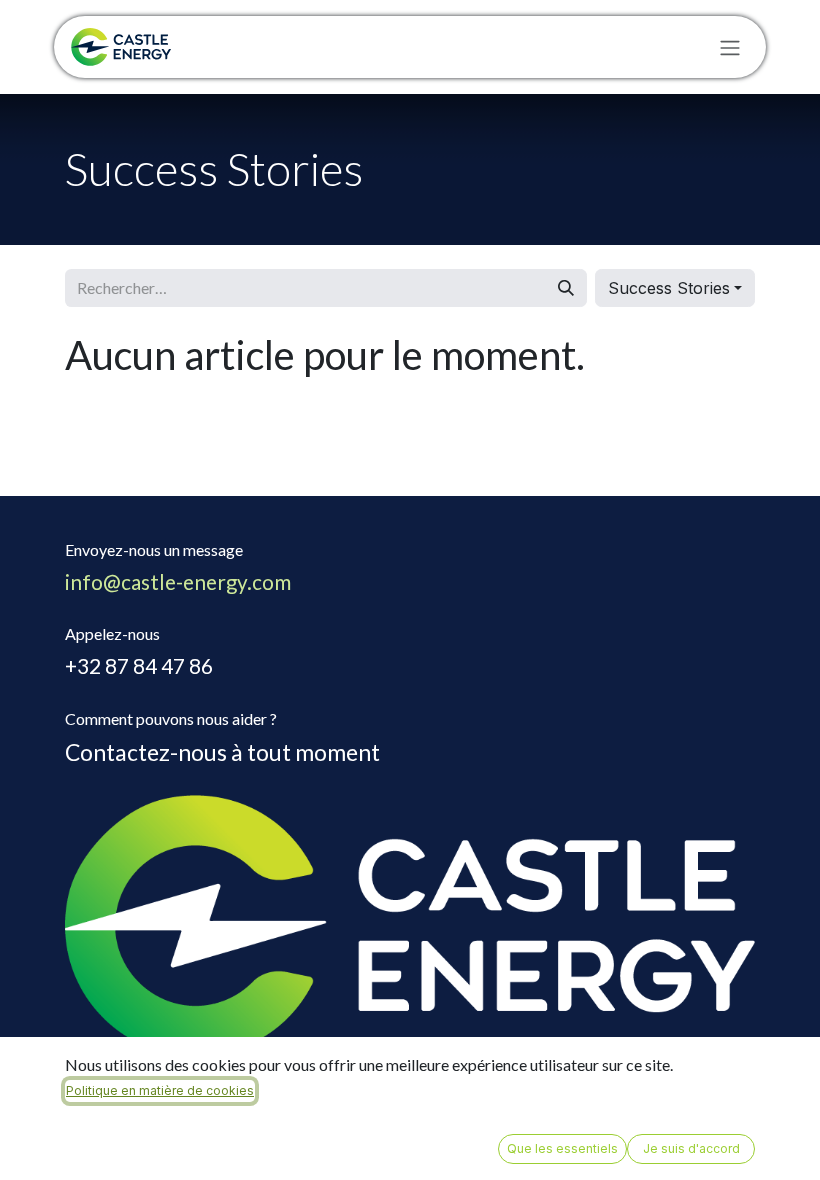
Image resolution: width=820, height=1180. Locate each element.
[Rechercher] (566, 288)
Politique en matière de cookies (160, 1090)
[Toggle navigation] (730, 47)
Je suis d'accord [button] (691, 1148)
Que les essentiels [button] (562, 1148)
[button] (675, 288)
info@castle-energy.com (178, 582)
